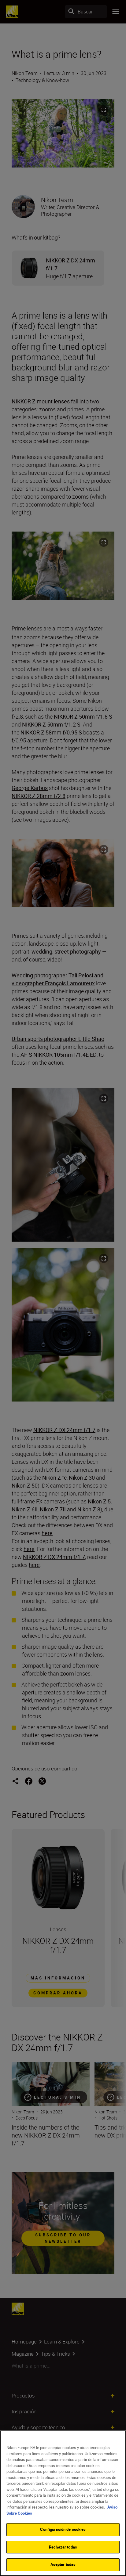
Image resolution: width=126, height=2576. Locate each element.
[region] (63, 2503)
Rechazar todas (63, 2547)
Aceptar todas (63, 2564)
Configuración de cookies (63, 2529)
